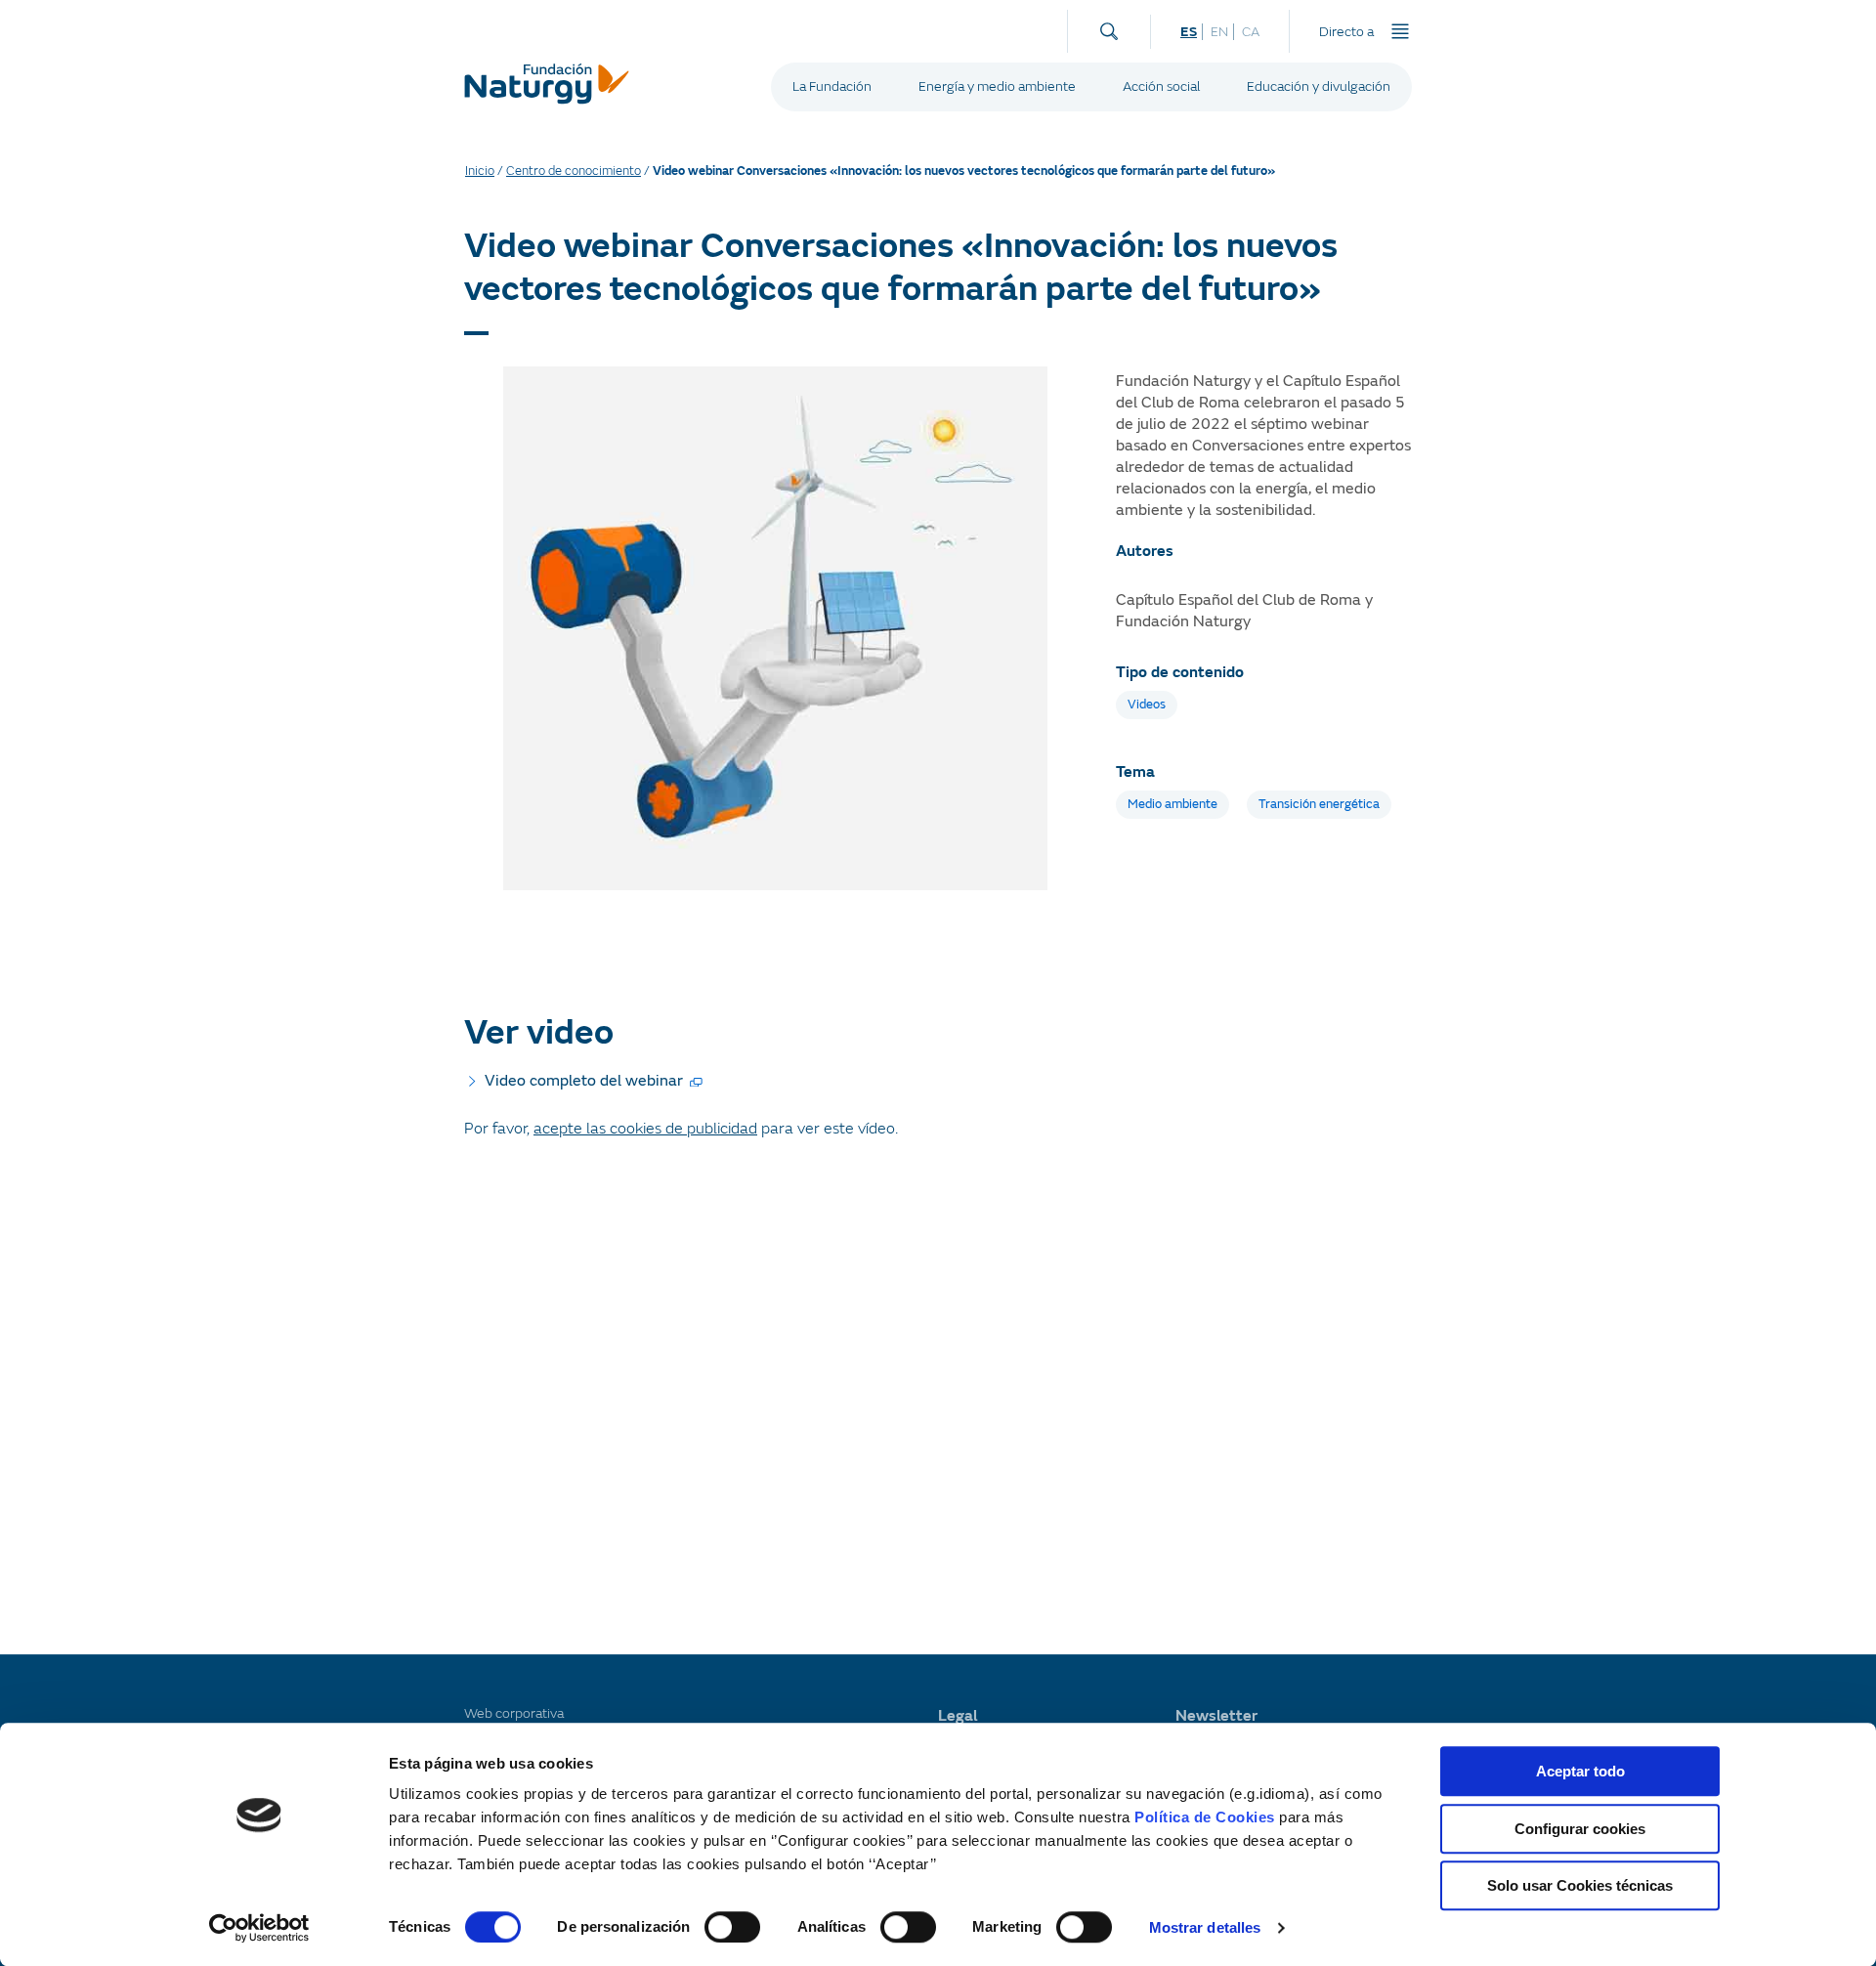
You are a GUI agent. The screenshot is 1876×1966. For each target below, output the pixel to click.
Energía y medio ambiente (997, 86)
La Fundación (832, 86)
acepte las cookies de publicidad (645, 1129)
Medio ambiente (1172, 804)
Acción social (1161, 86)
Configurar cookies (1580, 1829)
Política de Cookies (1205, 1817)
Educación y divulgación (1319, 86)
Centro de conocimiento (574, 171)
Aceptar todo (1580, 1771)
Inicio (480, 171)
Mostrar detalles (1205, 1927)
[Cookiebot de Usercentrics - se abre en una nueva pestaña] (259, 1928)
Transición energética (1319, 804)
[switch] (732, 1927)
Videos (1147, 705)
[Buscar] (1109, 27)
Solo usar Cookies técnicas (1580, 1885)
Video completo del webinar (584, 1081)
